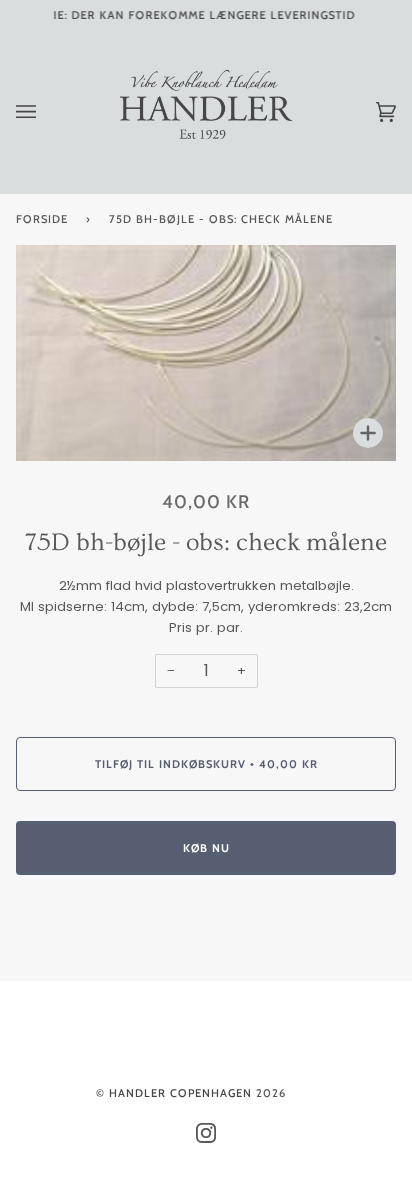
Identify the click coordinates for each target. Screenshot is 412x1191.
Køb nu (206, 848)
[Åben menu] (46, 111)
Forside (42, 219)
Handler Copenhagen (180, 1093)
